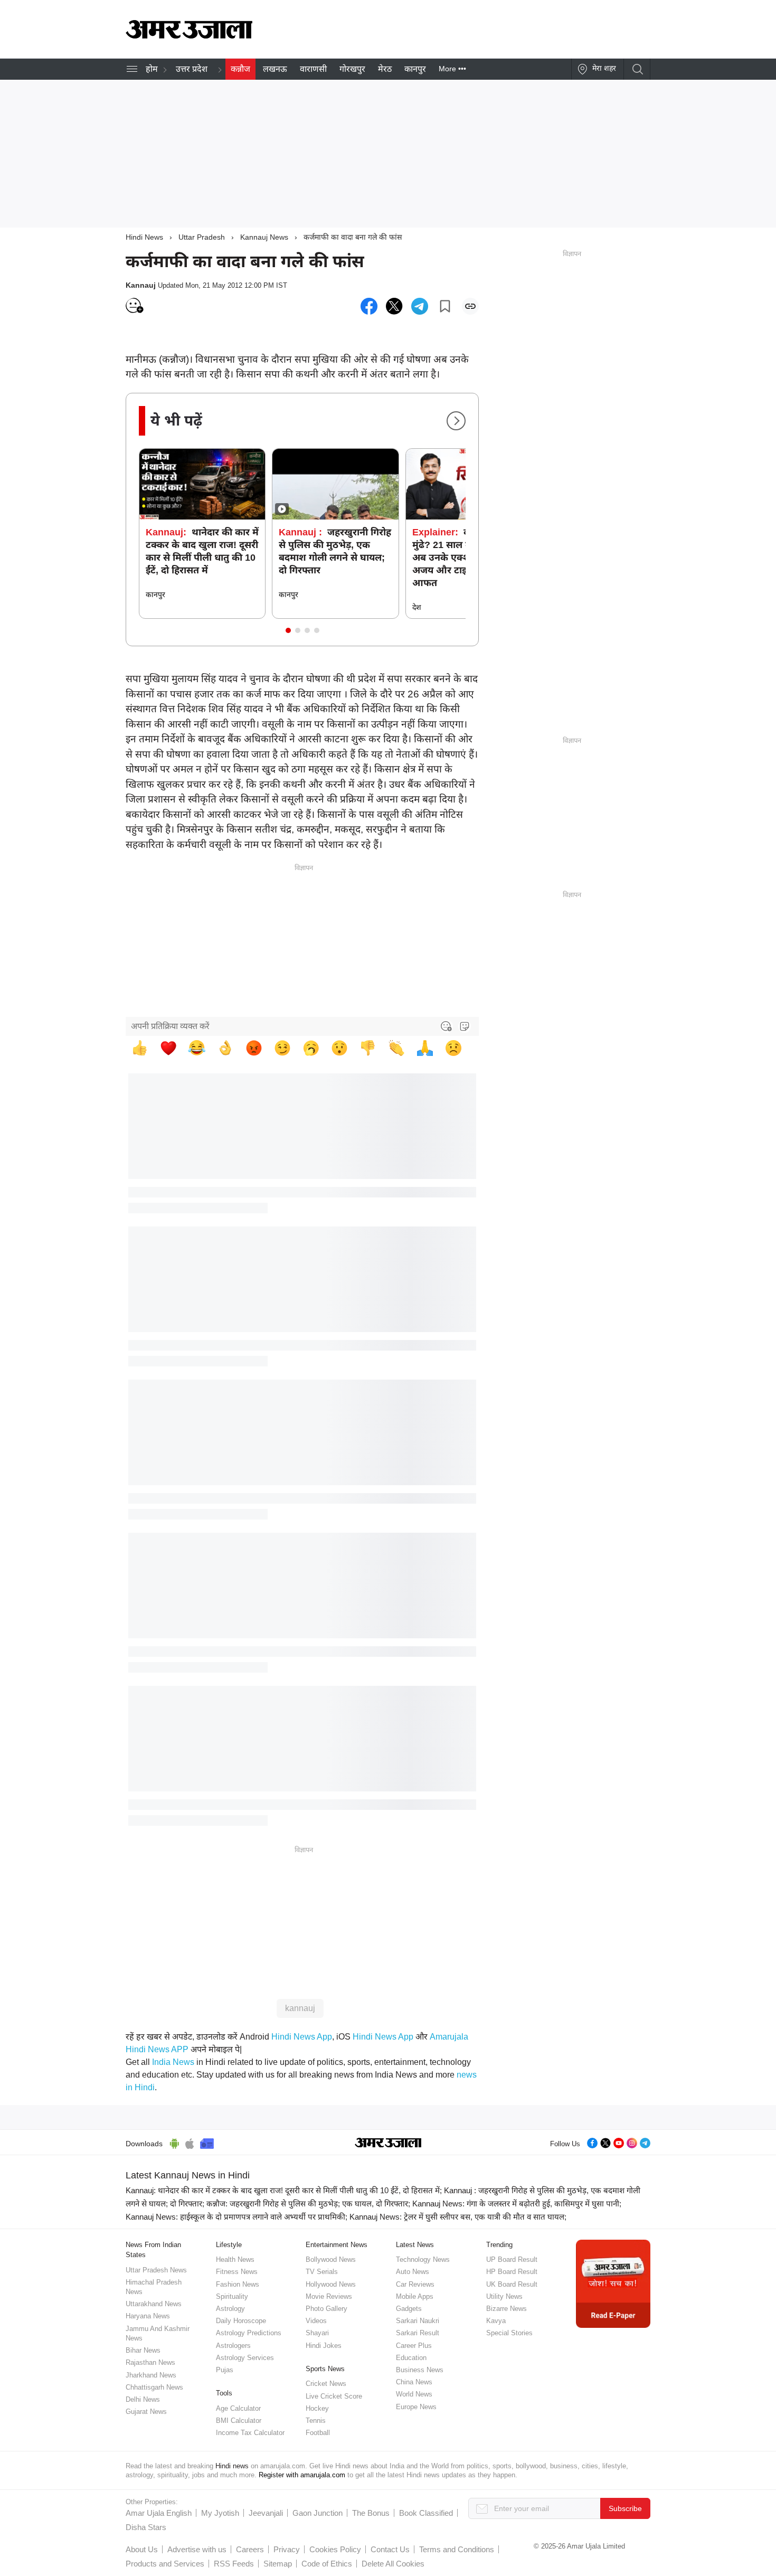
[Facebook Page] (592, 2142)
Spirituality (232, 2296)
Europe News (416, 2407)
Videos (316, 2321)
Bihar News (143, 2350)
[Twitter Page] (605, 2142)
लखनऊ (275, 69)
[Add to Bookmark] (445, 306)
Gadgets (409, 2309)
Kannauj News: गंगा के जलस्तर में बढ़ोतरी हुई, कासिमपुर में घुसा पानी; (517, 2204)
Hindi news (232, 2466)
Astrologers (233, 2346)
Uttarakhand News (154, 2304)
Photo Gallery (327, 2309)
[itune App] (190, 2142)
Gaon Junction (318, 2513)
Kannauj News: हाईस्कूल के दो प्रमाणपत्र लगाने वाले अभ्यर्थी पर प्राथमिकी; (236, 2217)
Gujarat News (146, 2412)
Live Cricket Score (334, 2396)
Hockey (317, 2408)
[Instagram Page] (632, 2142)
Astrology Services (245, 2358)
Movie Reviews (329, 2296)
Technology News (423, 2259)
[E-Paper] (613, 2283)
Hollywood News (331, 2284)
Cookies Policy (335, 2549)
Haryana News (148, 2316)
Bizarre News (507, 2309)
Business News (420, 2370)
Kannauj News (264, 237)
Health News (235, 2259)
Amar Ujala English (159, 2513)
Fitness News (237, 2272)
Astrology (230, 2309)
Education (411, 2358)
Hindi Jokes (324, 2346)
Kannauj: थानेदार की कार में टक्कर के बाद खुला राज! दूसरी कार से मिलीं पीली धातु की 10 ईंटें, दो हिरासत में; (284, 2190)
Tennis (316, 2421)
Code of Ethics (327, 2564)
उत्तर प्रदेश (192, 69)
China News (414, 2382)
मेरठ (385, 69)
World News (414, 2394)
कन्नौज (240, 69)
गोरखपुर (352, 69)
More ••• (452, 69)
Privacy (287, 2549)
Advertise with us (197, 2549)
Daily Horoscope (241, 2321)
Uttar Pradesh (202, 237)
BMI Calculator (239, 2421)
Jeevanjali (266, 2513)
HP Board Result (512, 2272)
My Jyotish (220, 2513)
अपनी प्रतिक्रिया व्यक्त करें (170, 1026)
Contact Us (390, 2549)
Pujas (225, 2370)
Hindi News (144, 237)
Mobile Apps (415, 2296)
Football (318, 2433)
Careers (250, 2549)
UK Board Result (512, 2284)
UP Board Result (512, 2259)
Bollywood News (331, 2259)
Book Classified (426, 2513)
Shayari (317, 2333)
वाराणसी (313, 69)
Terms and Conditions (457, 2549)
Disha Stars (146, 2527)
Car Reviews (415, 2284)
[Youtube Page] (619, 2142)
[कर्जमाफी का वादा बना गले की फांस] (369, 306)
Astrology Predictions (249, 2333)
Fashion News (238, 2284)
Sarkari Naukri (418, 2321)
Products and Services (165, 2564)
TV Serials (322, 2272)
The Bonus (371, 2513)
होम (152, 69)
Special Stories (509, 2333)
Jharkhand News (151, 2375)
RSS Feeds (234, 2564)
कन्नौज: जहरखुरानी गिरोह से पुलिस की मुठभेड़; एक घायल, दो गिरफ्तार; (308, 2204)
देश (417, 607)
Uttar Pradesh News (156, 2270)
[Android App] (174, 2142)
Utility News (504, 2296)
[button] (288, 630)
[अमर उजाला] (189, 36)
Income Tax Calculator (250, 2433)
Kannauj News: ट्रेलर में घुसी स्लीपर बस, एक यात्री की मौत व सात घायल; (458, 2217)
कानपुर (415, 69)
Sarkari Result (418, 2333)
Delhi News (143, 2399)
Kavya (496, 2321)
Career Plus (414, 2346)
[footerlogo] (388, 2144)
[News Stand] (207, 2142)
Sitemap (278, 2564)
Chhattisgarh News (154, 2387)
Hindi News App (302, 2037)
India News (173, 2062)
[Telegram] (645, 2142)
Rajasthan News (150, 2362)
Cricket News (326, 2384)
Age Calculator (238, 2408)
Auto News (413, 2272)
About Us (142, 2549)
